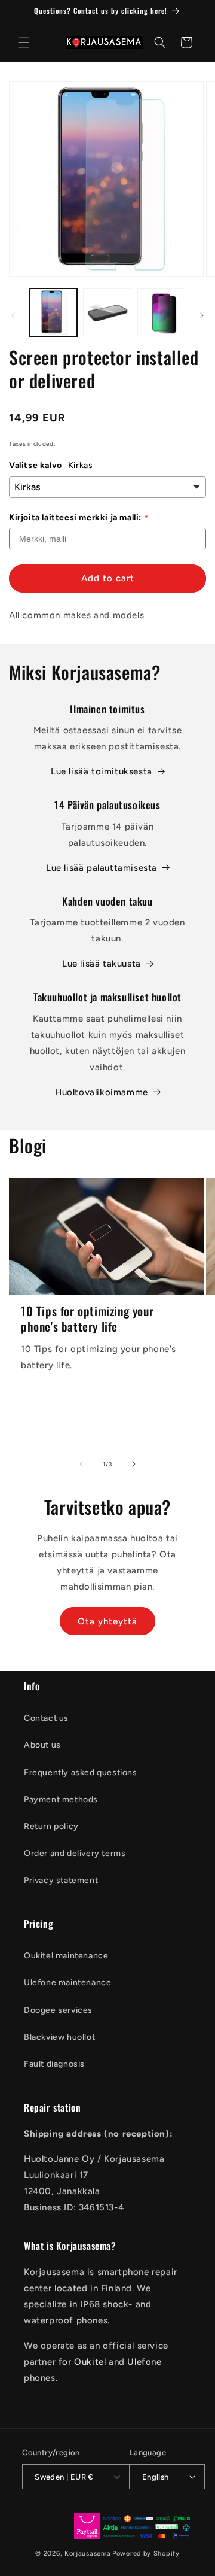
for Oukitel (82, 2362)
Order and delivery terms (75, 1853)
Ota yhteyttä (107, 1621)
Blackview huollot (59, 2037)
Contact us (46, 1718)
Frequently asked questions (81, 1772)
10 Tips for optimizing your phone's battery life (87, 1319)
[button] (24, 42)
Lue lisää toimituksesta (102, 771)
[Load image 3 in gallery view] (161, 312)
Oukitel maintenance (66, 1956)
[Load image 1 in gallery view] (53, 312)
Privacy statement (61, 1880)
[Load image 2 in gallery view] (107, 312)
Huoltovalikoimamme (102, 1092)
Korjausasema (87, 2554)
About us (42, 1745)
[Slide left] (13, 315)
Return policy (51, 1826)
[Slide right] (202, 315)
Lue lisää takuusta (102, 964)
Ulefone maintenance (67, 1983)
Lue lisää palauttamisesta (102, 868)
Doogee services (58, 2010)
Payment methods (61, 1799)
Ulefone (144, 2362)
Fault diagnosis (54, 2064)
